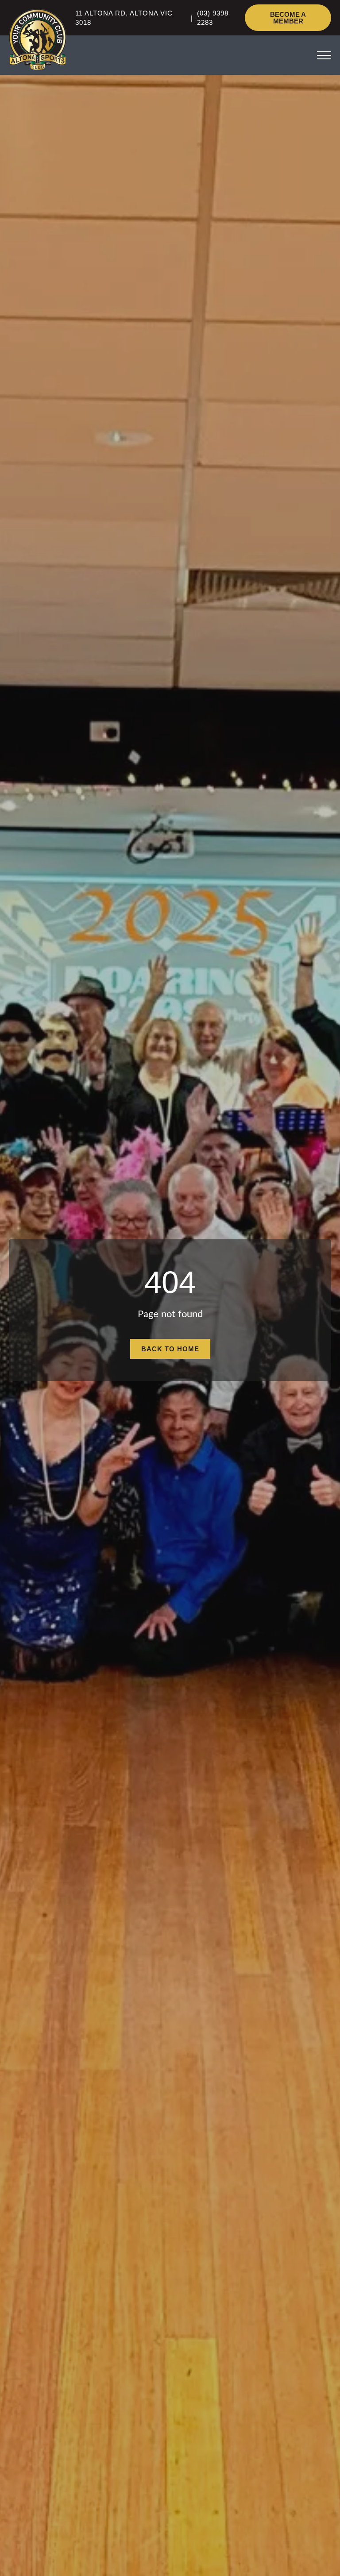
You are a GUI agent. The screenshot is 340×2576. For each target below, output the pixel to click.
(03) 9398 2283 (213, 18)
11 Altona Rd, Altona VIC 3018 (124, 18)
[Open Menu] (324, 55)
